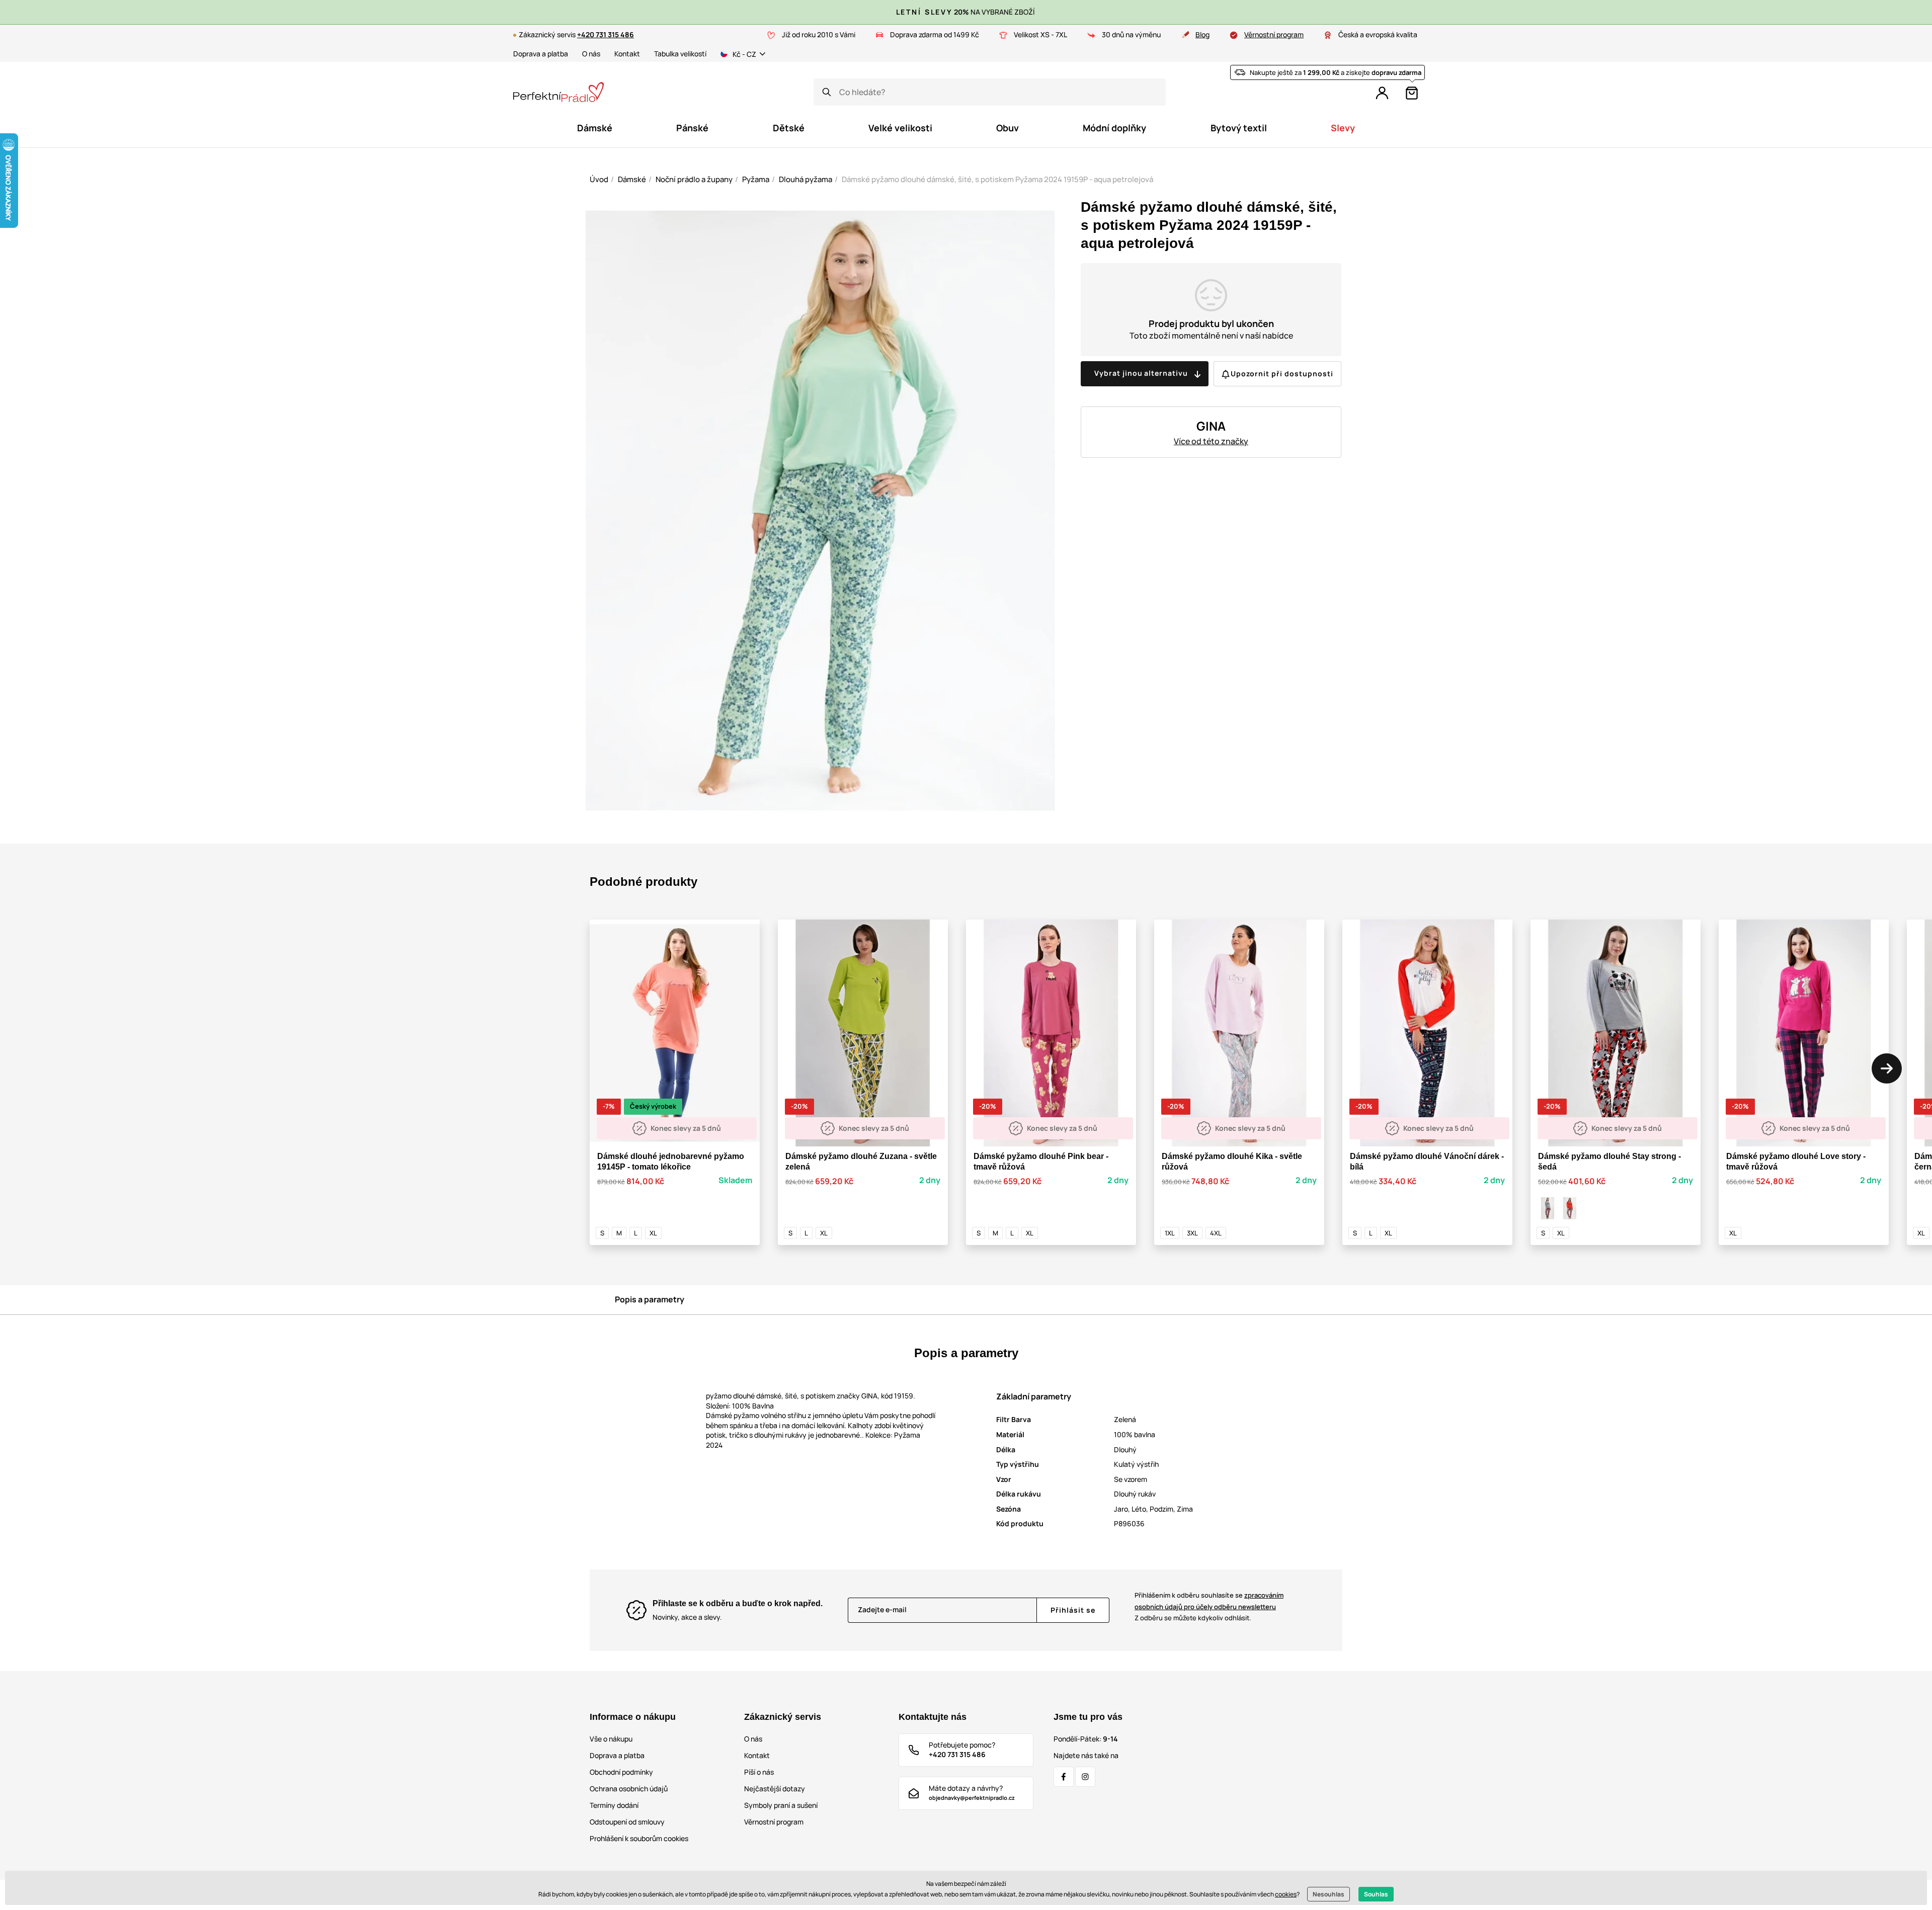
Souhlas (1376, 1894)
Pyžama (756, 179)
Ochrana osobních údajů (629, 1789)
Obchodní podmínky (621, 1772)
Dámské (632, 179)
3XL (1192, 1233)
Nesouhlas (1329, 1894)
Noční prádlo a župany (694, 179)
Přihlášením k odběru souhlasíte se (1209, 1601)
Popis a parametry (650, 1299)
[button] (1887, 1068)
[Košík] (1412, 93)
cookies (1286, 1894)
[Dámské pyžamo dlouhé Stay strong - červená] (1570, 1208)
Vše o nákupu (611, 1739)
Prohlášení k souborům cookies (639, 1838)
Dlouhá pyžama (806, 179)
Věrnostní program (1274, 34)
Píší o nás (759, 1772)
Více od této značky (1211, 441)
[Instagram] (1085, 1777)
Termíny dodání (614, 1805)
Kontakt (627, 54)
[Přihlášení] (1382, 93)
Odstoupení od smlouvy (627, 1822)
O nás (591, 54)
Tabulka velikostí (680, 54)
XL (653, 1233)
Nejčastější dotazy (775, 1789)
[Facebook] (1064, 1777)
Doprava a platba (541, 54)
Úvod (599, 179)
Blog (1202, 34)
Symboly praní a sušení (781, 1805)
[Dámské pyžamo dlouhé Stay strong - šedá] (1548, 1208)
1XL (1170, 1233)
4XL (1216, 1233)
